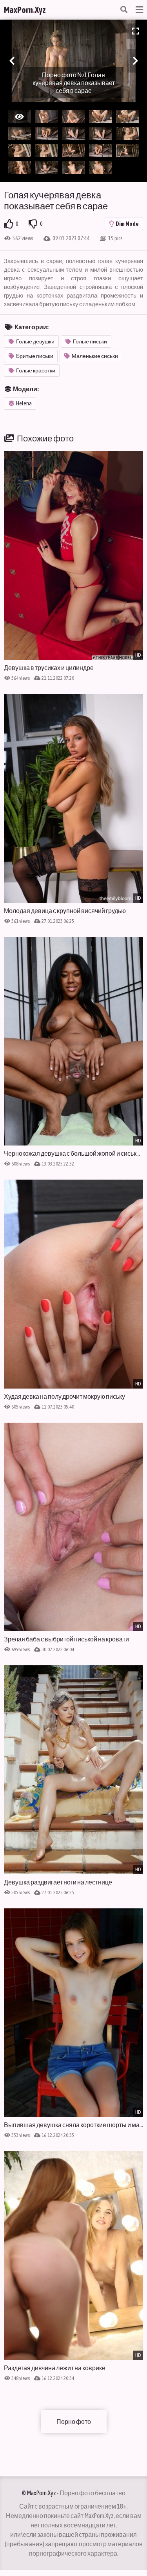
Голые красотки (36, 370)
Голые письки (90, 341)
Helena (24, 403)
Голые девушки (35, 341)
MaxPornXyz (25, 10)
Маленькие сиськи (95, 356)
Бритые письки (35, 356)
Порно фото (74, 2422)
